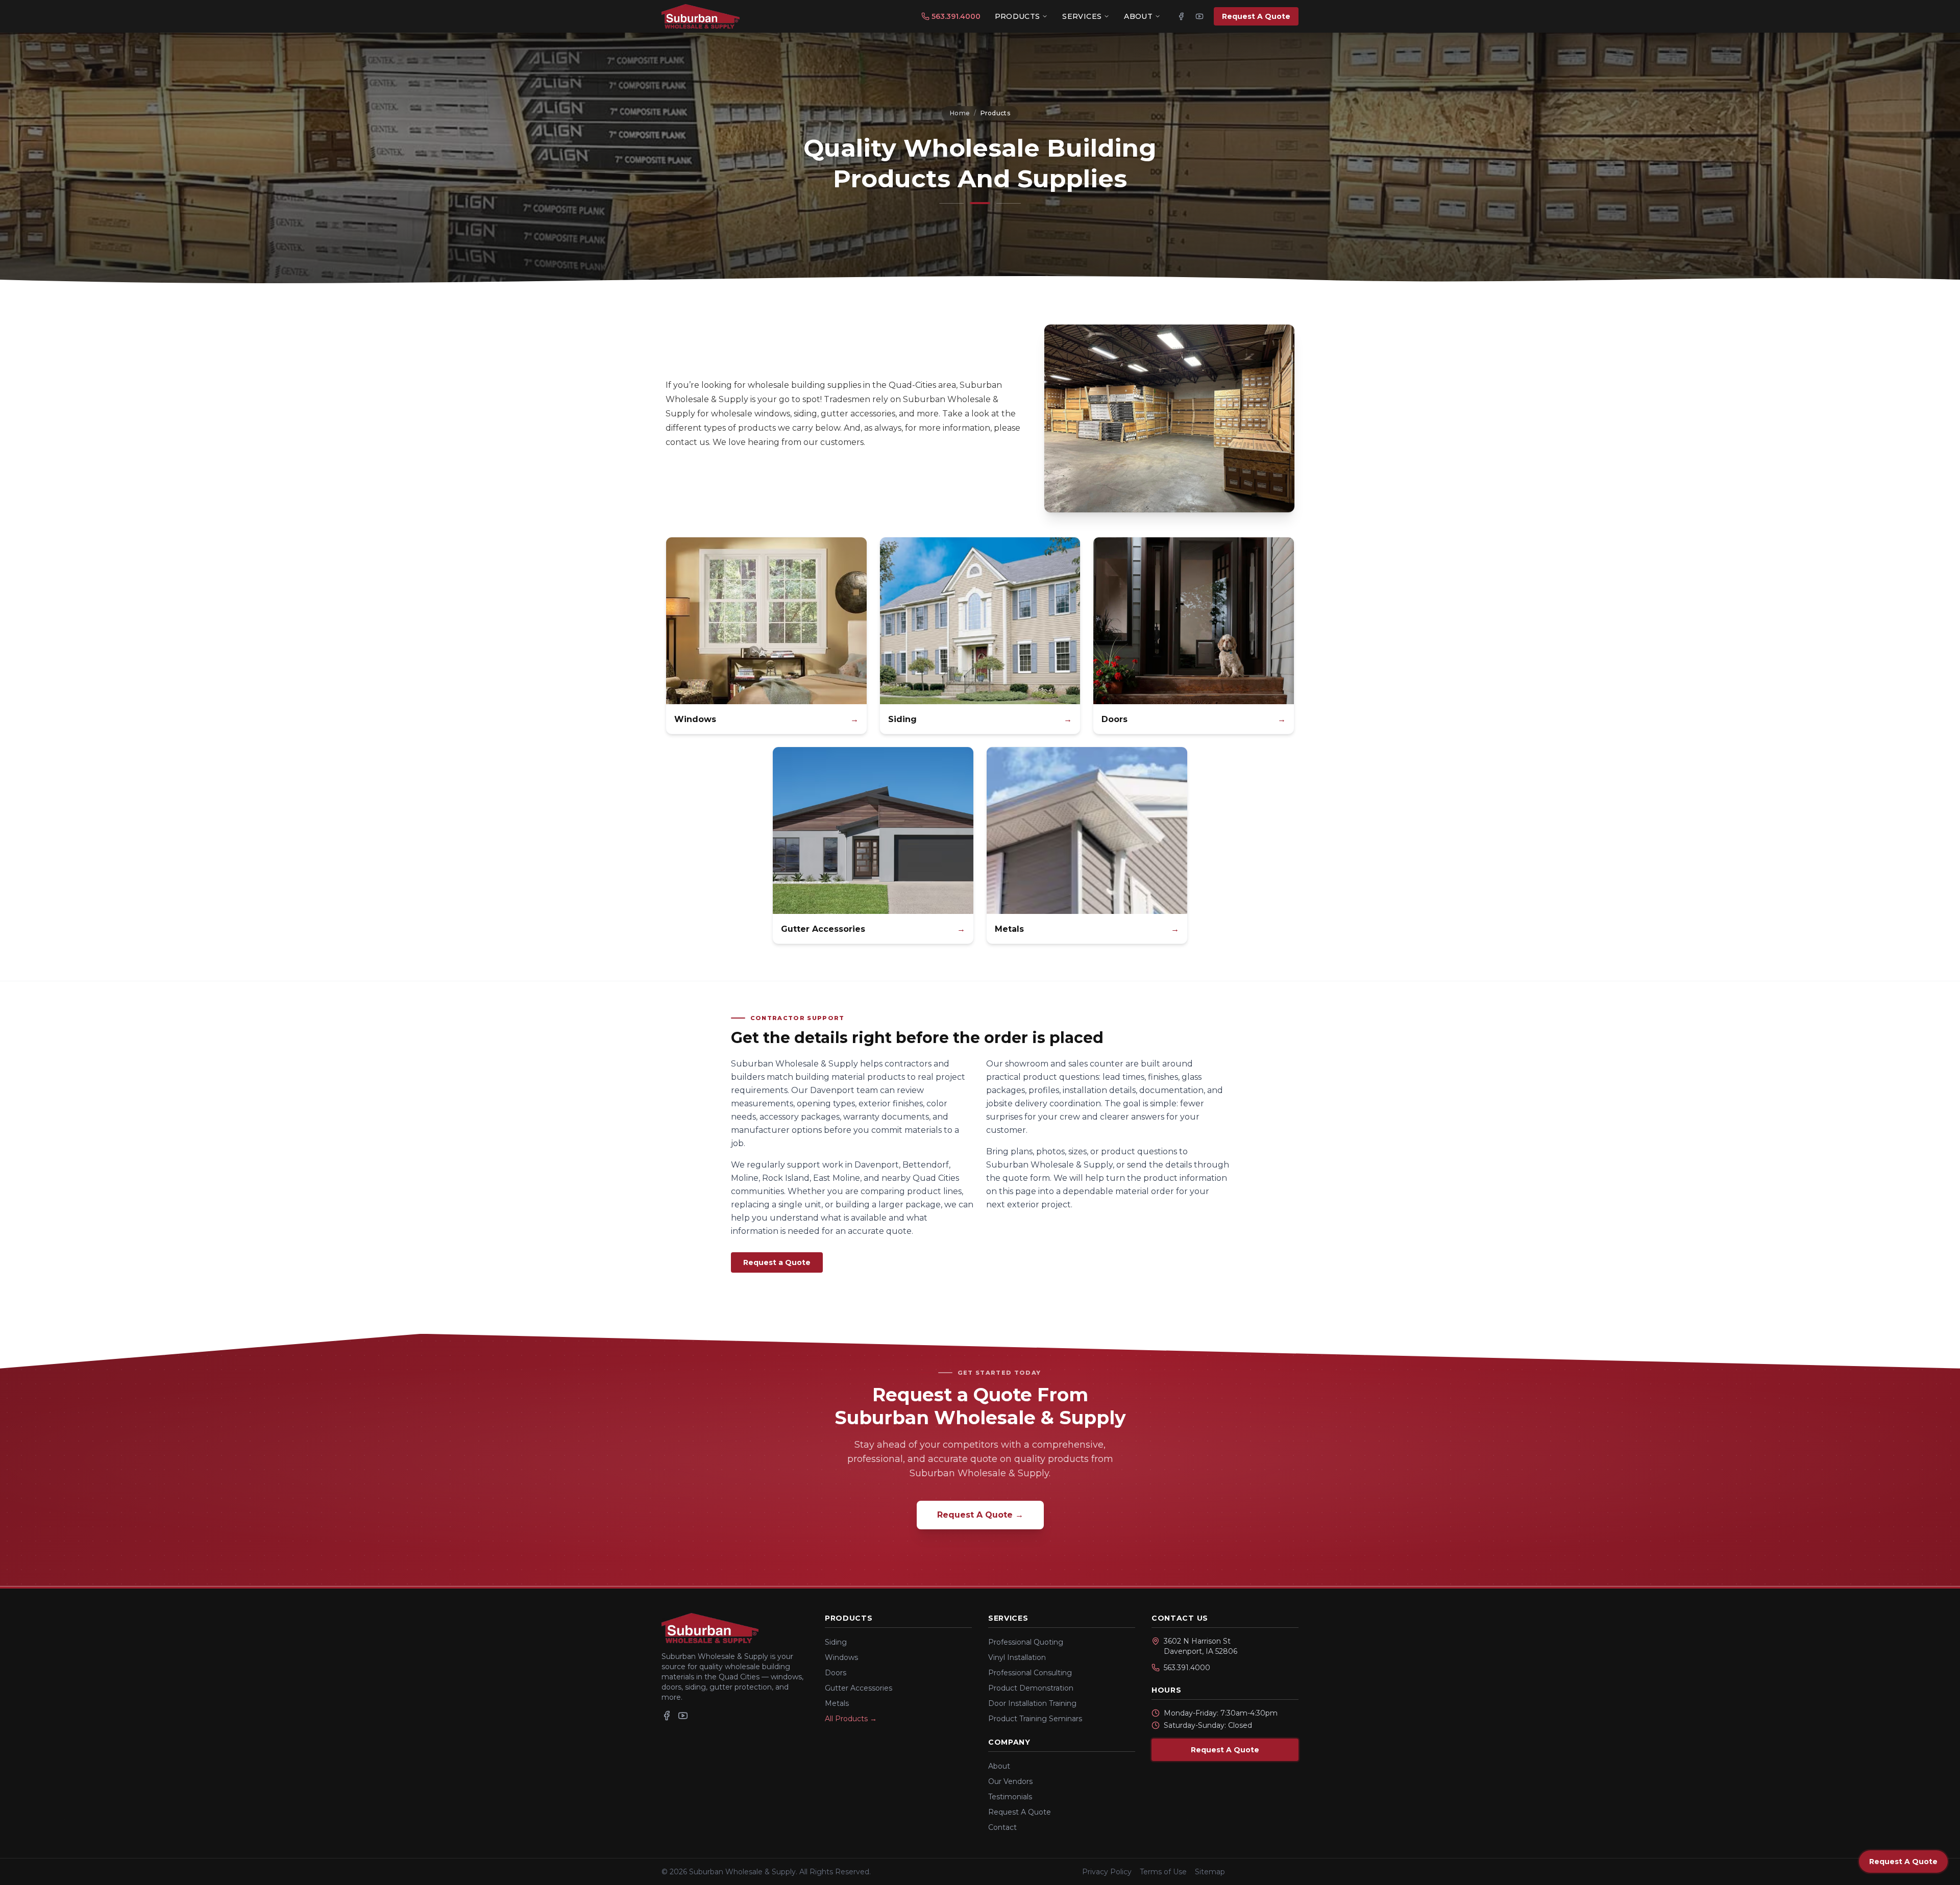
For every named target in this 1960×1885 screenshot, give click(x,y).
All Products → (851, 1719)
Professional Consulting (1030, 1673)
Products (1018, 16)
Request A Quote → (980, 1515)
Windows (841, 1657)
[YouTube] (1199, 16)
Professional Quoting (1026, 1642)
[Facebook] (1181, 16)
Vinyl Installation (1017, 1657)
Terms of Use (1163, 1872)
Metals (837, 1703)
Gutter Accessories (859, 1688)
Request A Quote (1256, 16)
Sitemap (1210, 1872)
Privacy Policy (1107, 1872)
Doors (836, 1673)
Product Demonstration (1031, 1688)
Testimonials (1010, 1797)
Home (960, 113)
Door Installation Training (1032, 1703)
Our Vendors (1010, 1781)
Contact (1002, 1827)
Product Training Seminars (1035, 1719)
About (1138, 16)
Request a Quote (777, 1262)
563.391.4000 (956, 16)
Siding (836, 1642)
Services (1082, 16)
